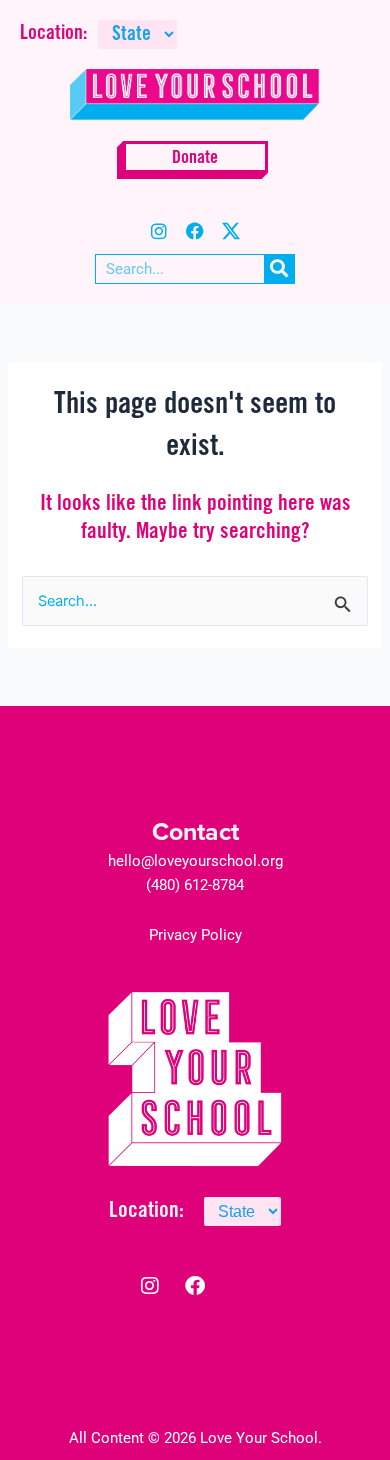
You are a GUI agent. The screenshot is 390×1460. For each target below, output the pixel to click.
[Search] (279, 269)
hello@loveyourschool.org (195, 861)
